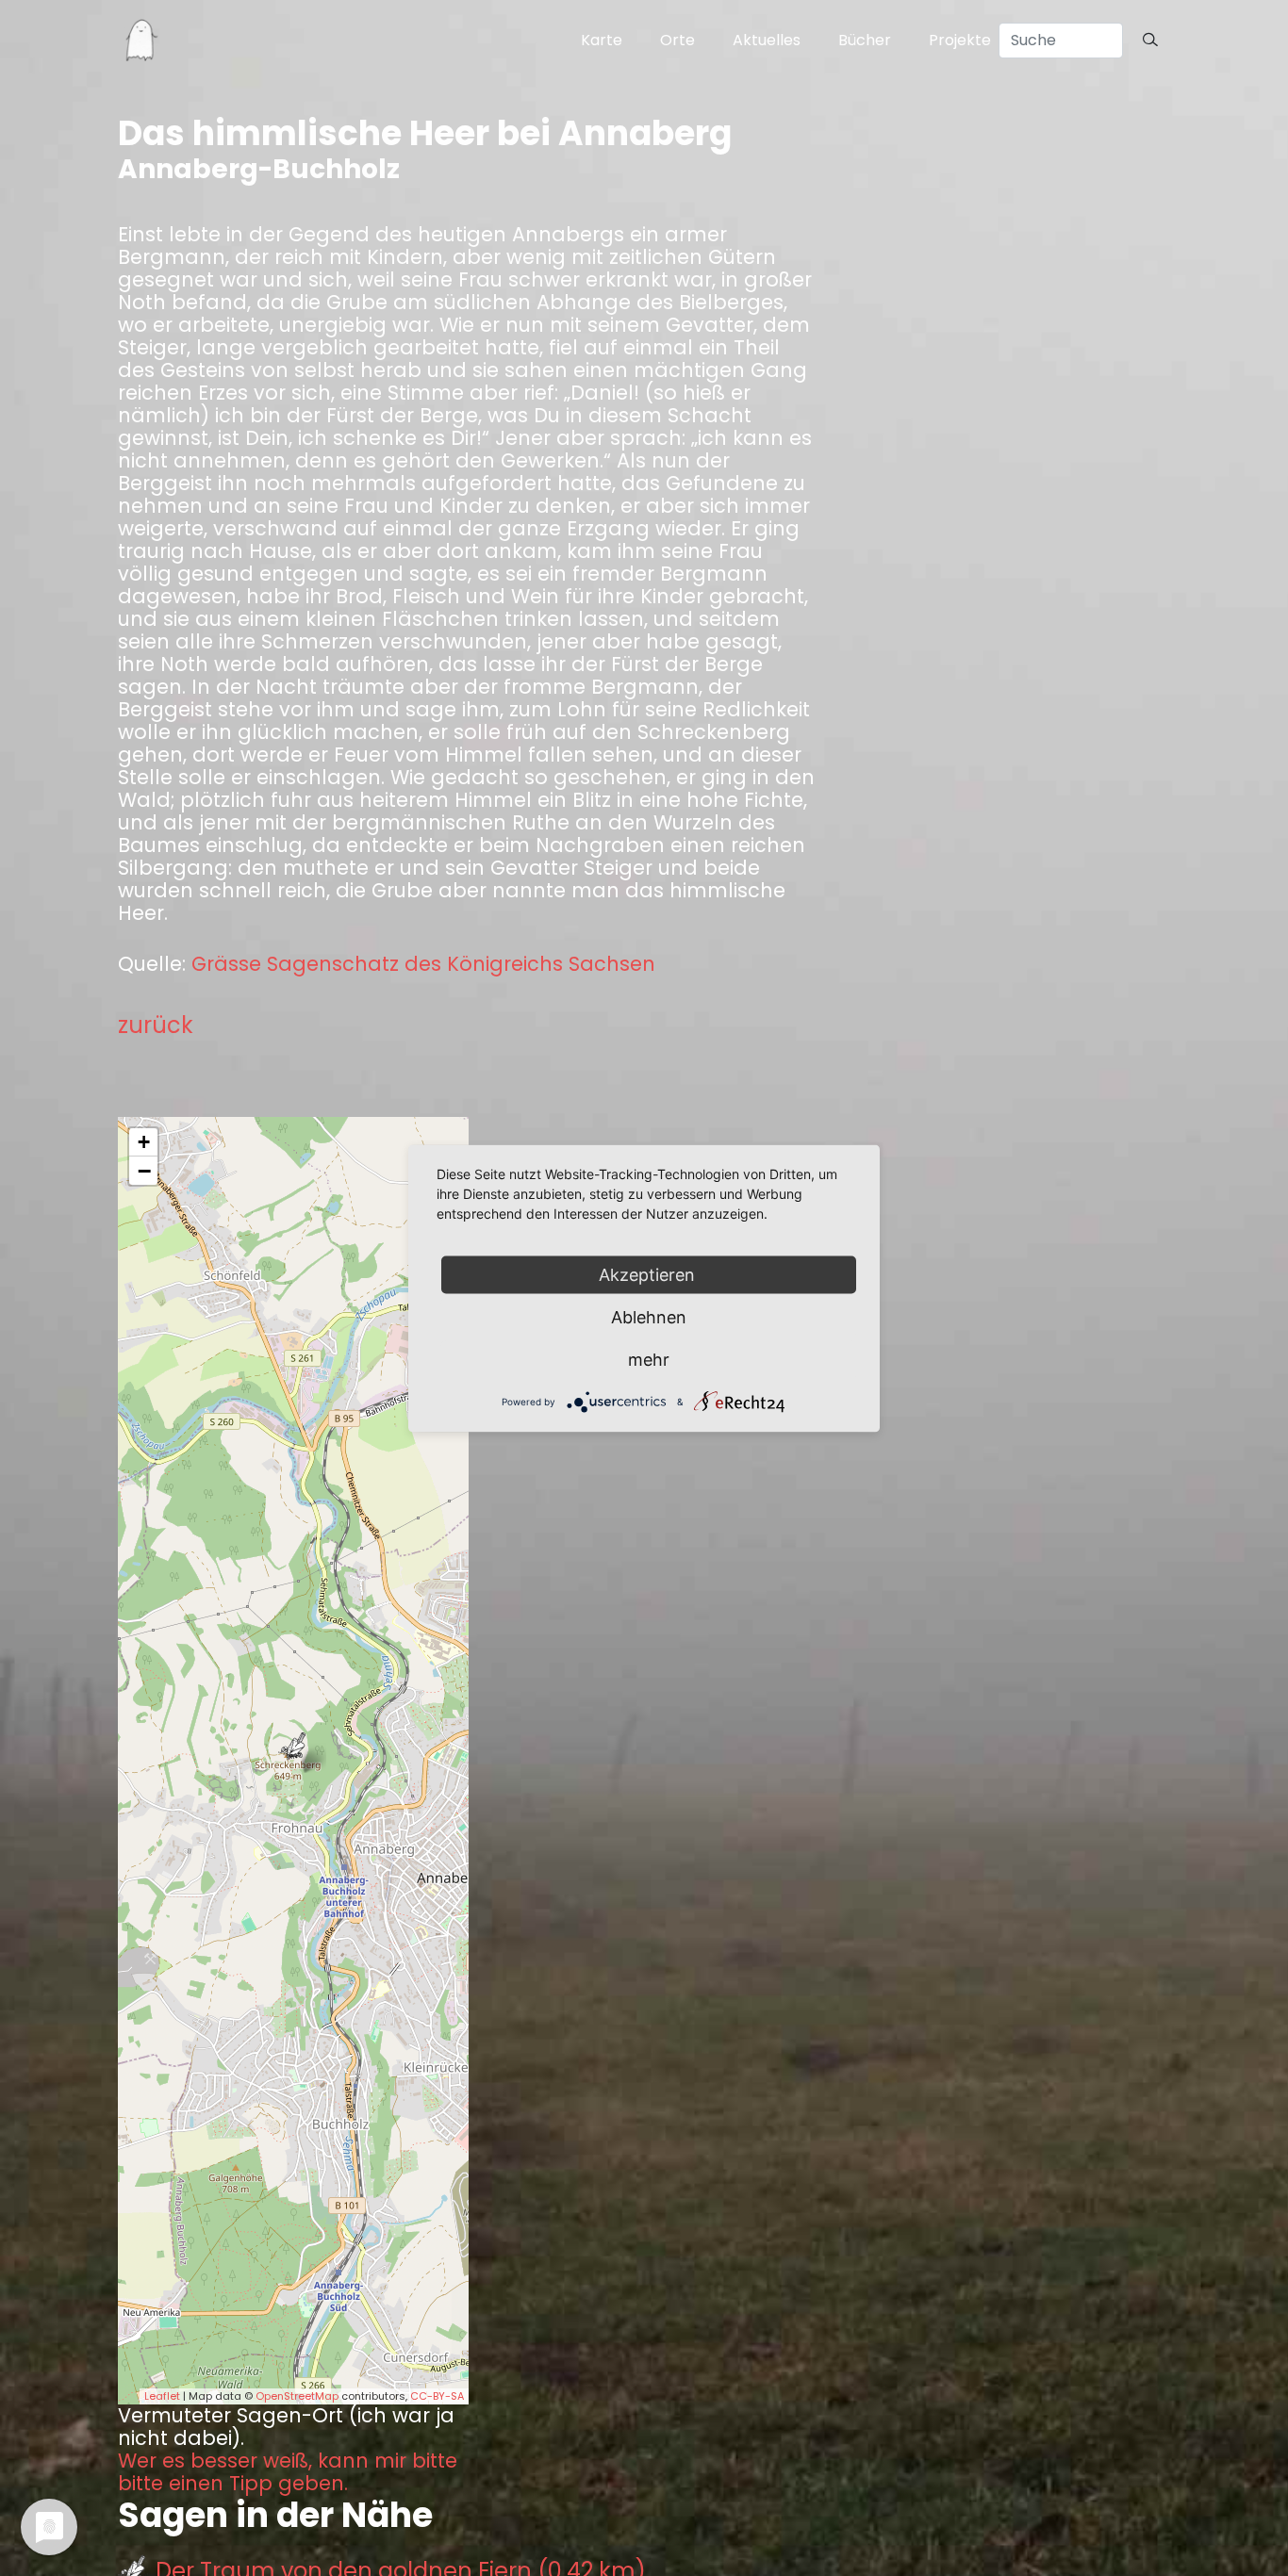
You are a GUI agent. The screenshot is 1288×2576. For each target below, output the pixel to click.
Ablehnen (649, 1316)
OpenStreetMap (297, 2396)
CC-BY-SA (437, 2396)
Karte (602, 40)
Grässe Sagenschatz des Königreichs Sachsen (423, 964)
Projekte (960, 40)
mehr (649, 1359)
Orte (677, 40)
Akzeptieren (649, 1274)
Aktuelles (767, 40)
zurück (156, 1025)
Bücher (865, 40)
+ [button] (144, 1142)
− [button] (144, 1171)
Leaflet (162, 2396)
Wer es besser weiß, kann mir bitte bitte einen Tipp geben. (288, 2472)
